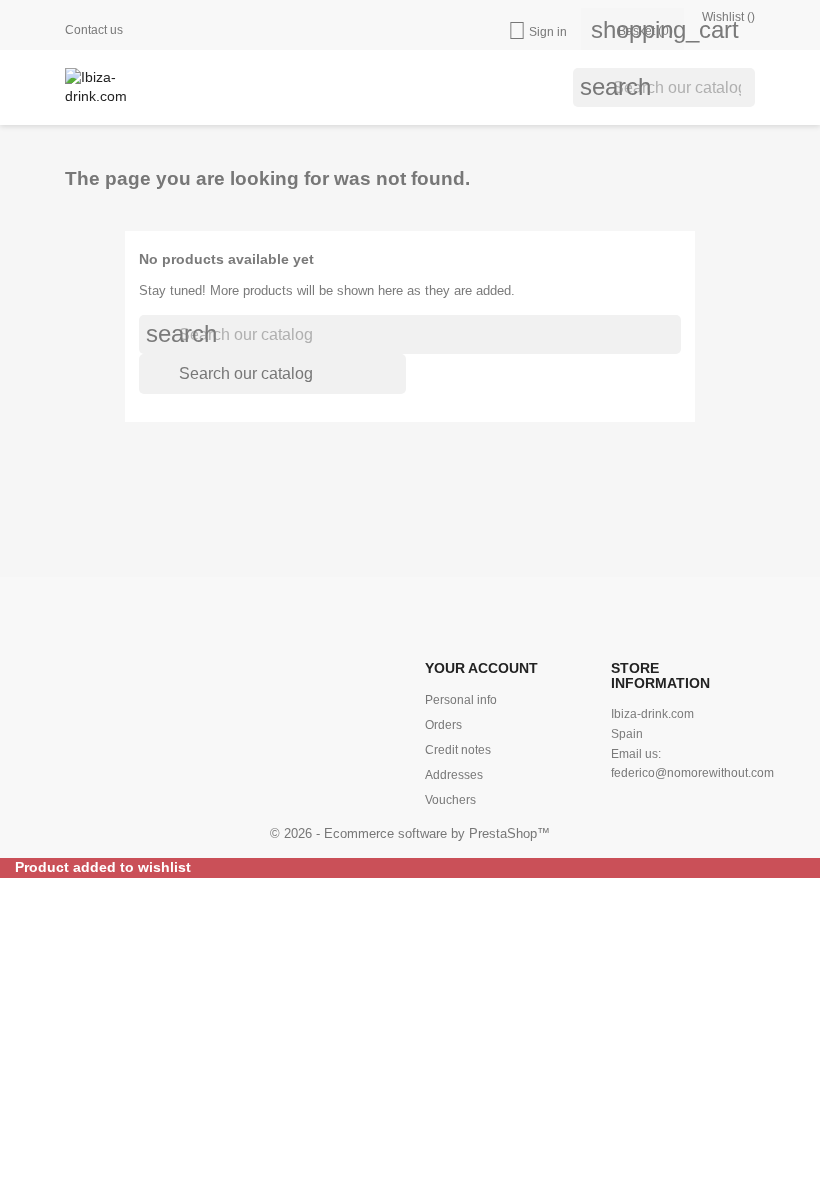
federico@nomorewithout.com (692, 773)
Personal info (461, 700)
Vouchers (450, 800)
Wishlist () (727, 17)
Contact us (94, 30)
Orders (443, 725)
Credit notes (458, 750)
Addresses (454, 775)
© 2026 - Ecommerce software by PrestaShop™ (410, 833)
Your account (481, 668)
